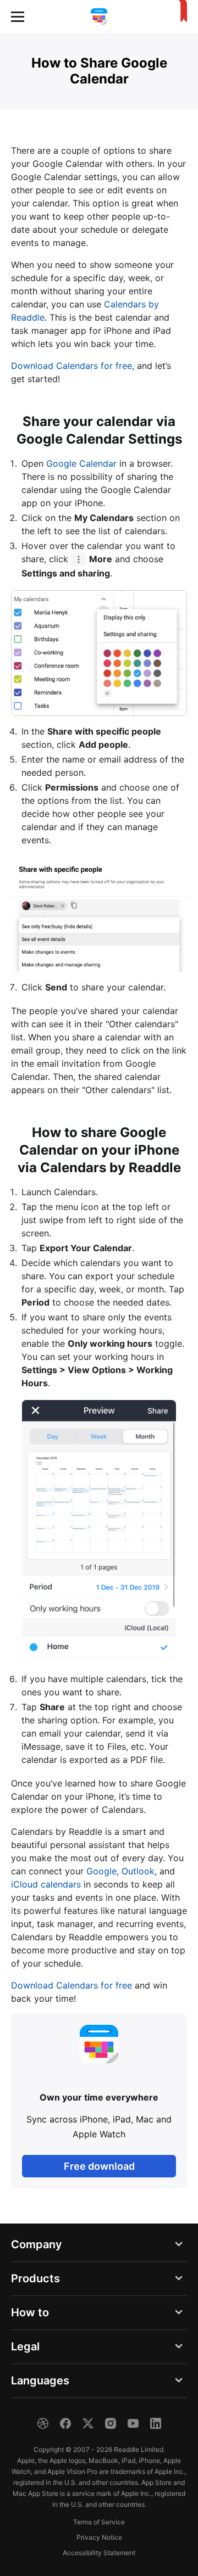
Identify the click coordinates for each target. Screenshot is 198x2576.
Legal (25, 2347)
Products (35, 2278)
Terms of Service (99, 2522)
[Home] (99, 16)
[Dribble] (43, 2423)
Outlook (138, 1871)
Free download (99, 2166)
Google (101, 1871)
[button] (18, 16)
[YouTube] (133, 2423)
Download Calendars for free (71, 366)
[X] (88, 2423)
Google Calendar (81, 463)
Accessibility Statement (99, 2553)
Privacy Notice (99, 2537)
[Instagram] (111, 2423)
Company (37, 2244)
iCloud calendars (46, 1884)
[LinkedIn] (156, 2423)
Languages (40, 2381)
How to (30, 2312)
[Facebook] (65, 2423)
